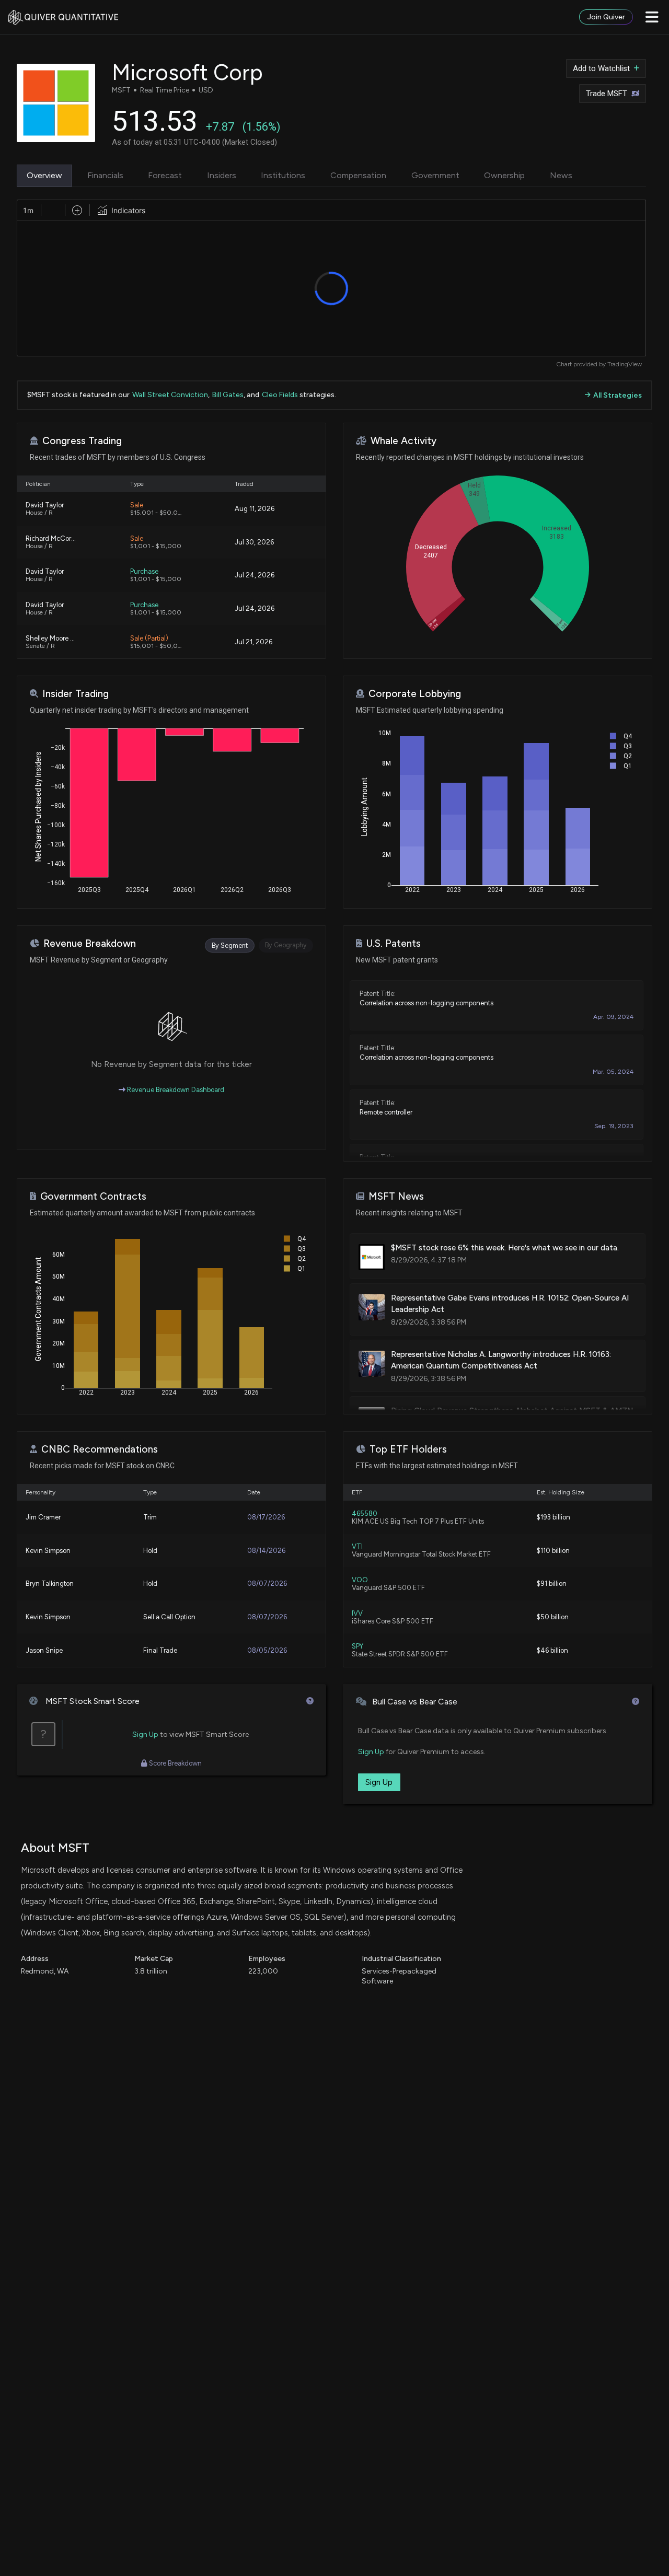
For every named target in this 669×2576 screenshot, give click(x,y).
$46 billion (552, 1650)
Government (435, 175)
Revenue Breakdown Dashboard (175, 1090)
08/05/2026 (267, 1650)
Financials (105, 175)
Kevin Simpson (48, 1551)
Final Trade (160, 1650)
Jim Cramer (43, 1517)
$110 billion (553, 1551)
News (561, 175)
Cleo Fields (280, 395)
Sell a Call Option (169, 1617)
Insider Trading (76, 694)
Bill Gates (228, 395)
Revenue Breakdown (90, 943)
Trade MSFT (607, 94)
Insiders (222, 175)
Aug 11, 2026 (255, 509)
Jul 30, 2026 (254, 542)
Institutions (283, 175)
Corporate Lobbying (415, 694)
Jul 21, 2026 (253, 642)
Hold (150, 1551)
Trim (150, 1517)
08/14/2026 (266, 1551)
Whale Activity (403, 441)
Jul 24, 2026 (255, 575)
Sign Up (145, 1734)
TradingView (625, 364)
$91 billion (552, 1583)
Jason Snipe (44, 1650)
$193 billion (553, 1517)
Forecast (165, 175)
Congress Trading (82, 441)
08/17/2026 (266, 1517)
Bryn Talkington (50, 1583)
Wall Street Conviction (170, 395)
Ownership (504, 175)
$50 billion (553, 1617)
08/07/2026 (267, 1583)
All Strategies (618, 395)
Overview (44, 175)
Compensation (358, 175)
